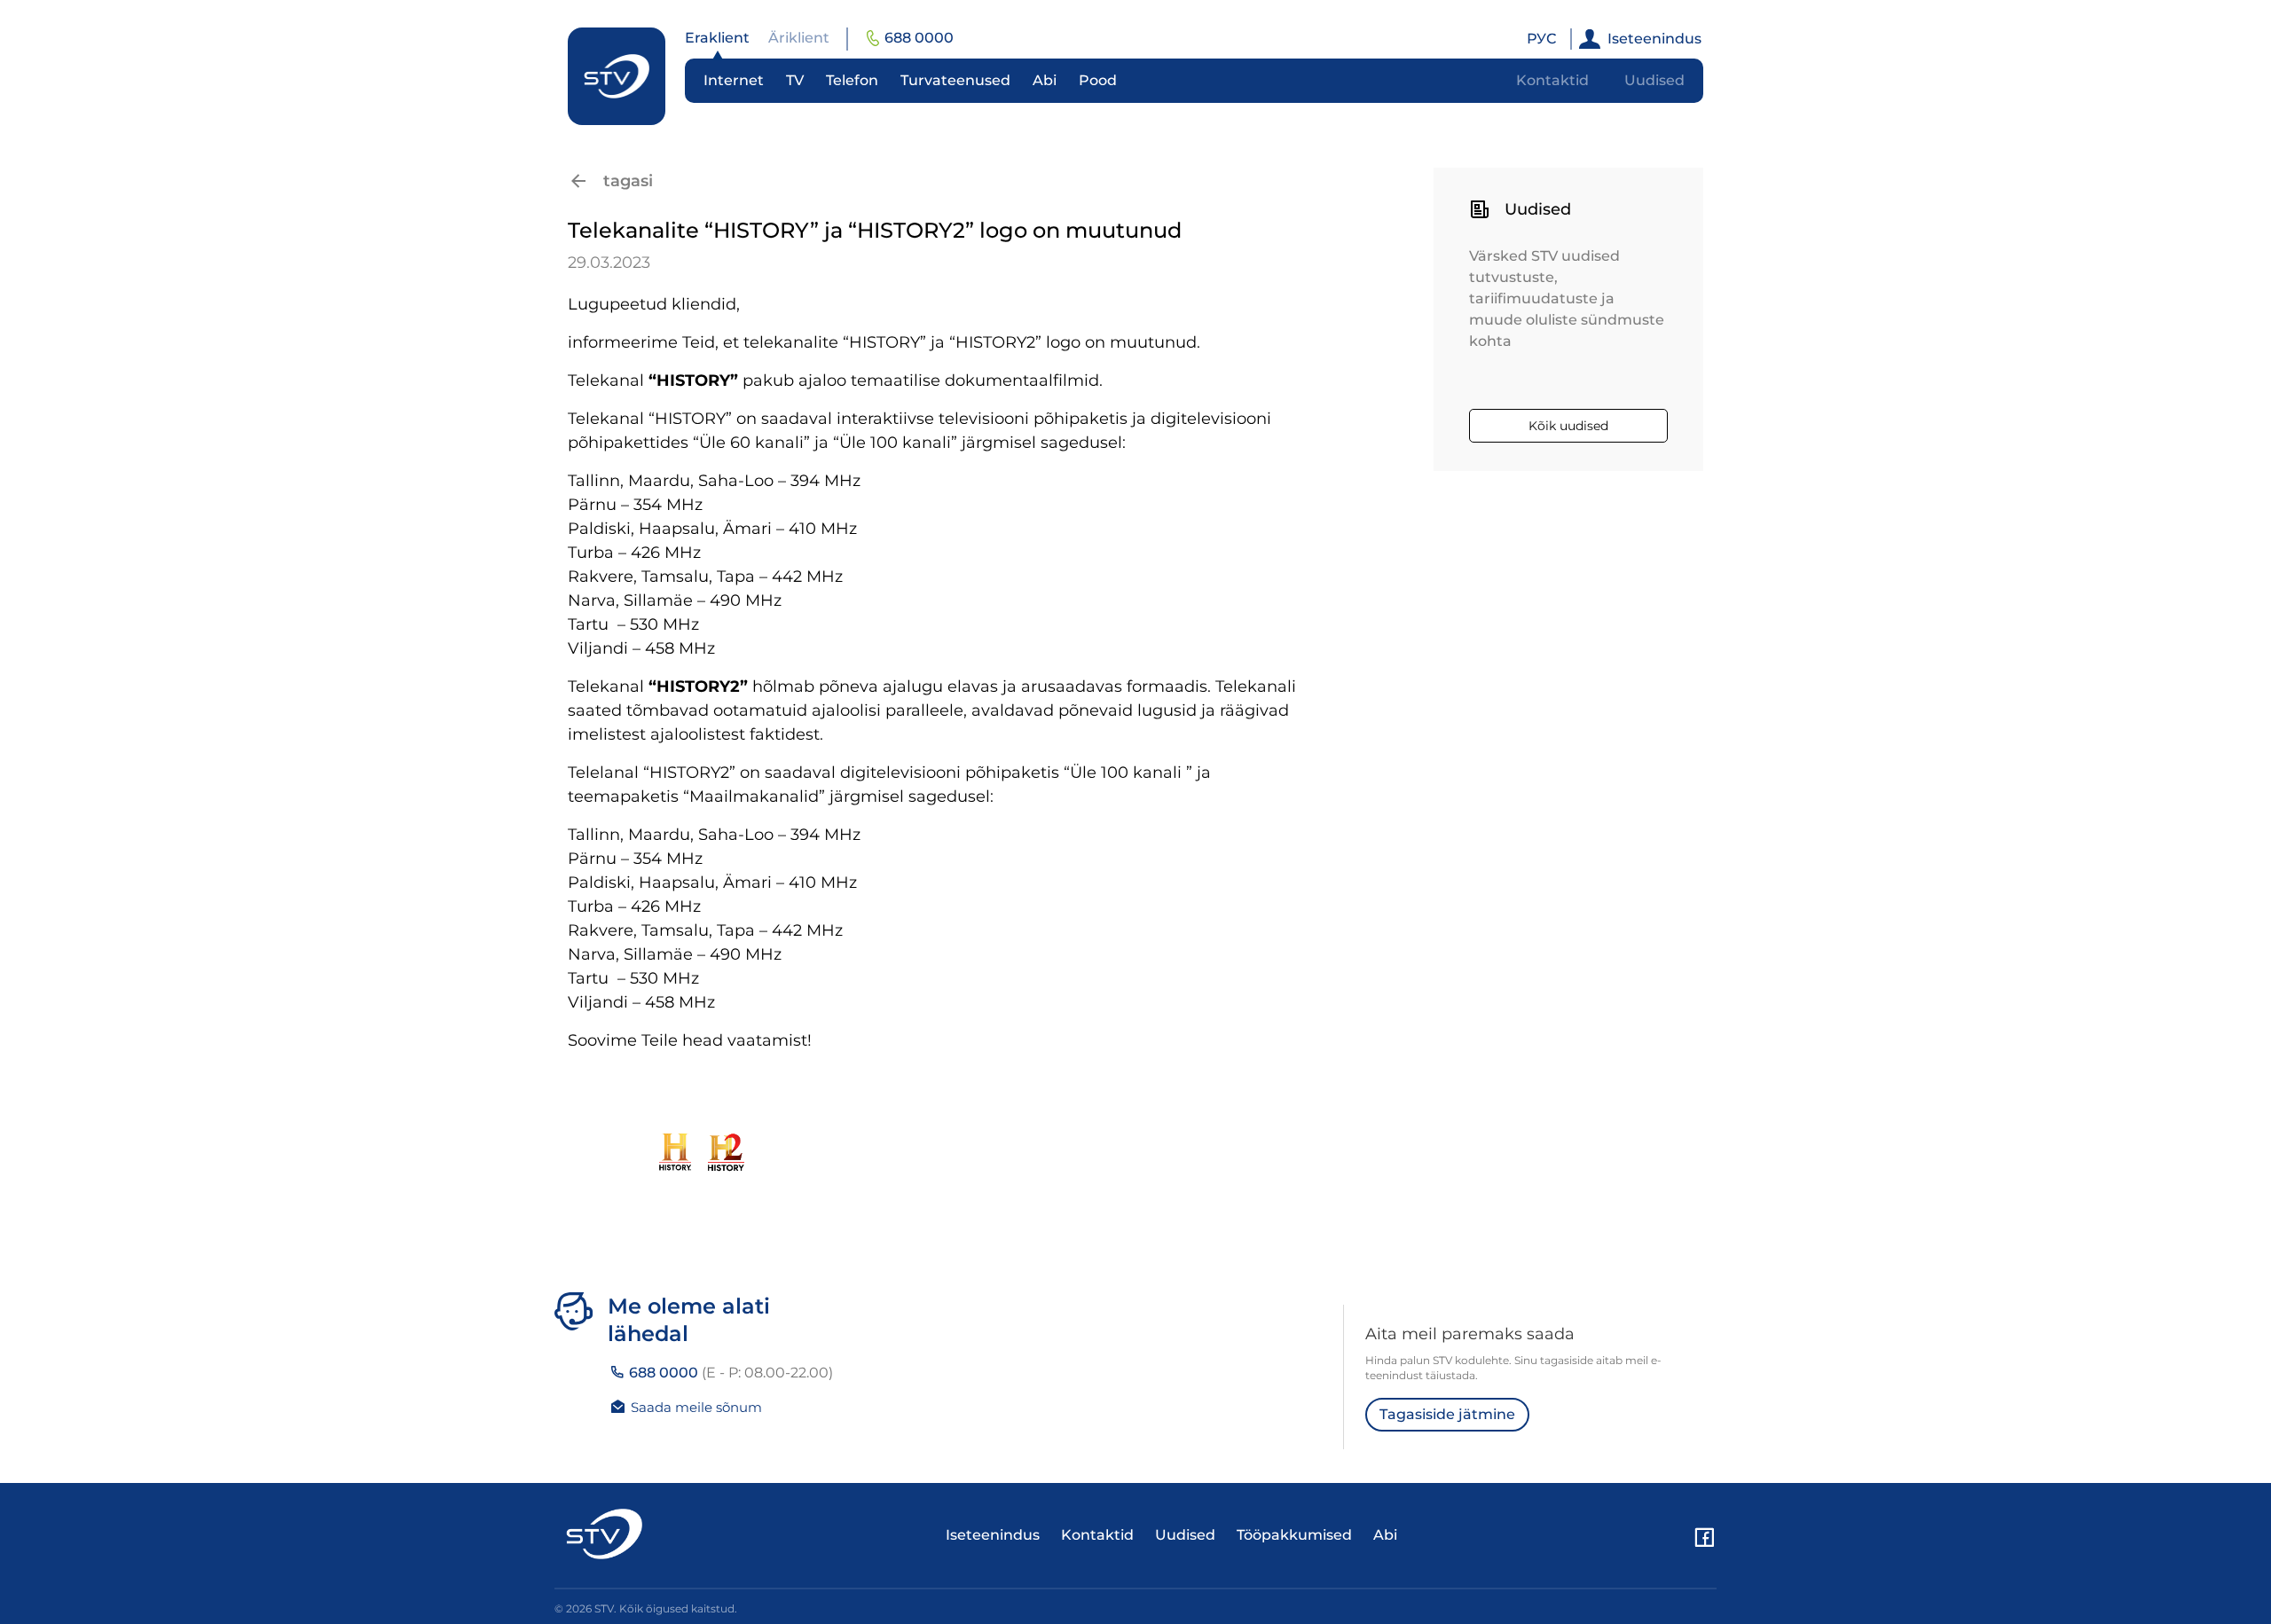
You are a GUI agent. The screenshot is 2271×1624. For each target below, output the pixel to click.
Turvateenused (955, 80)
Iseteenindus (1654, 39)
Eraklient (717, 38)
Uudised (1654, 80)
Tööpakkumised (1294, 1535)
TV (795, 80)
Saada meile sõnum (696, 1407)
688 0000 (919, 38)
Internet (734, 80)
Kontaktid (1552, 80)
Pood (1098, 80)
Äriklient (799, 38)
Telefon (852, 80)
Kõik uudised (1568, 426)
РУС (1541, 39)
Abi (1045, 80)
